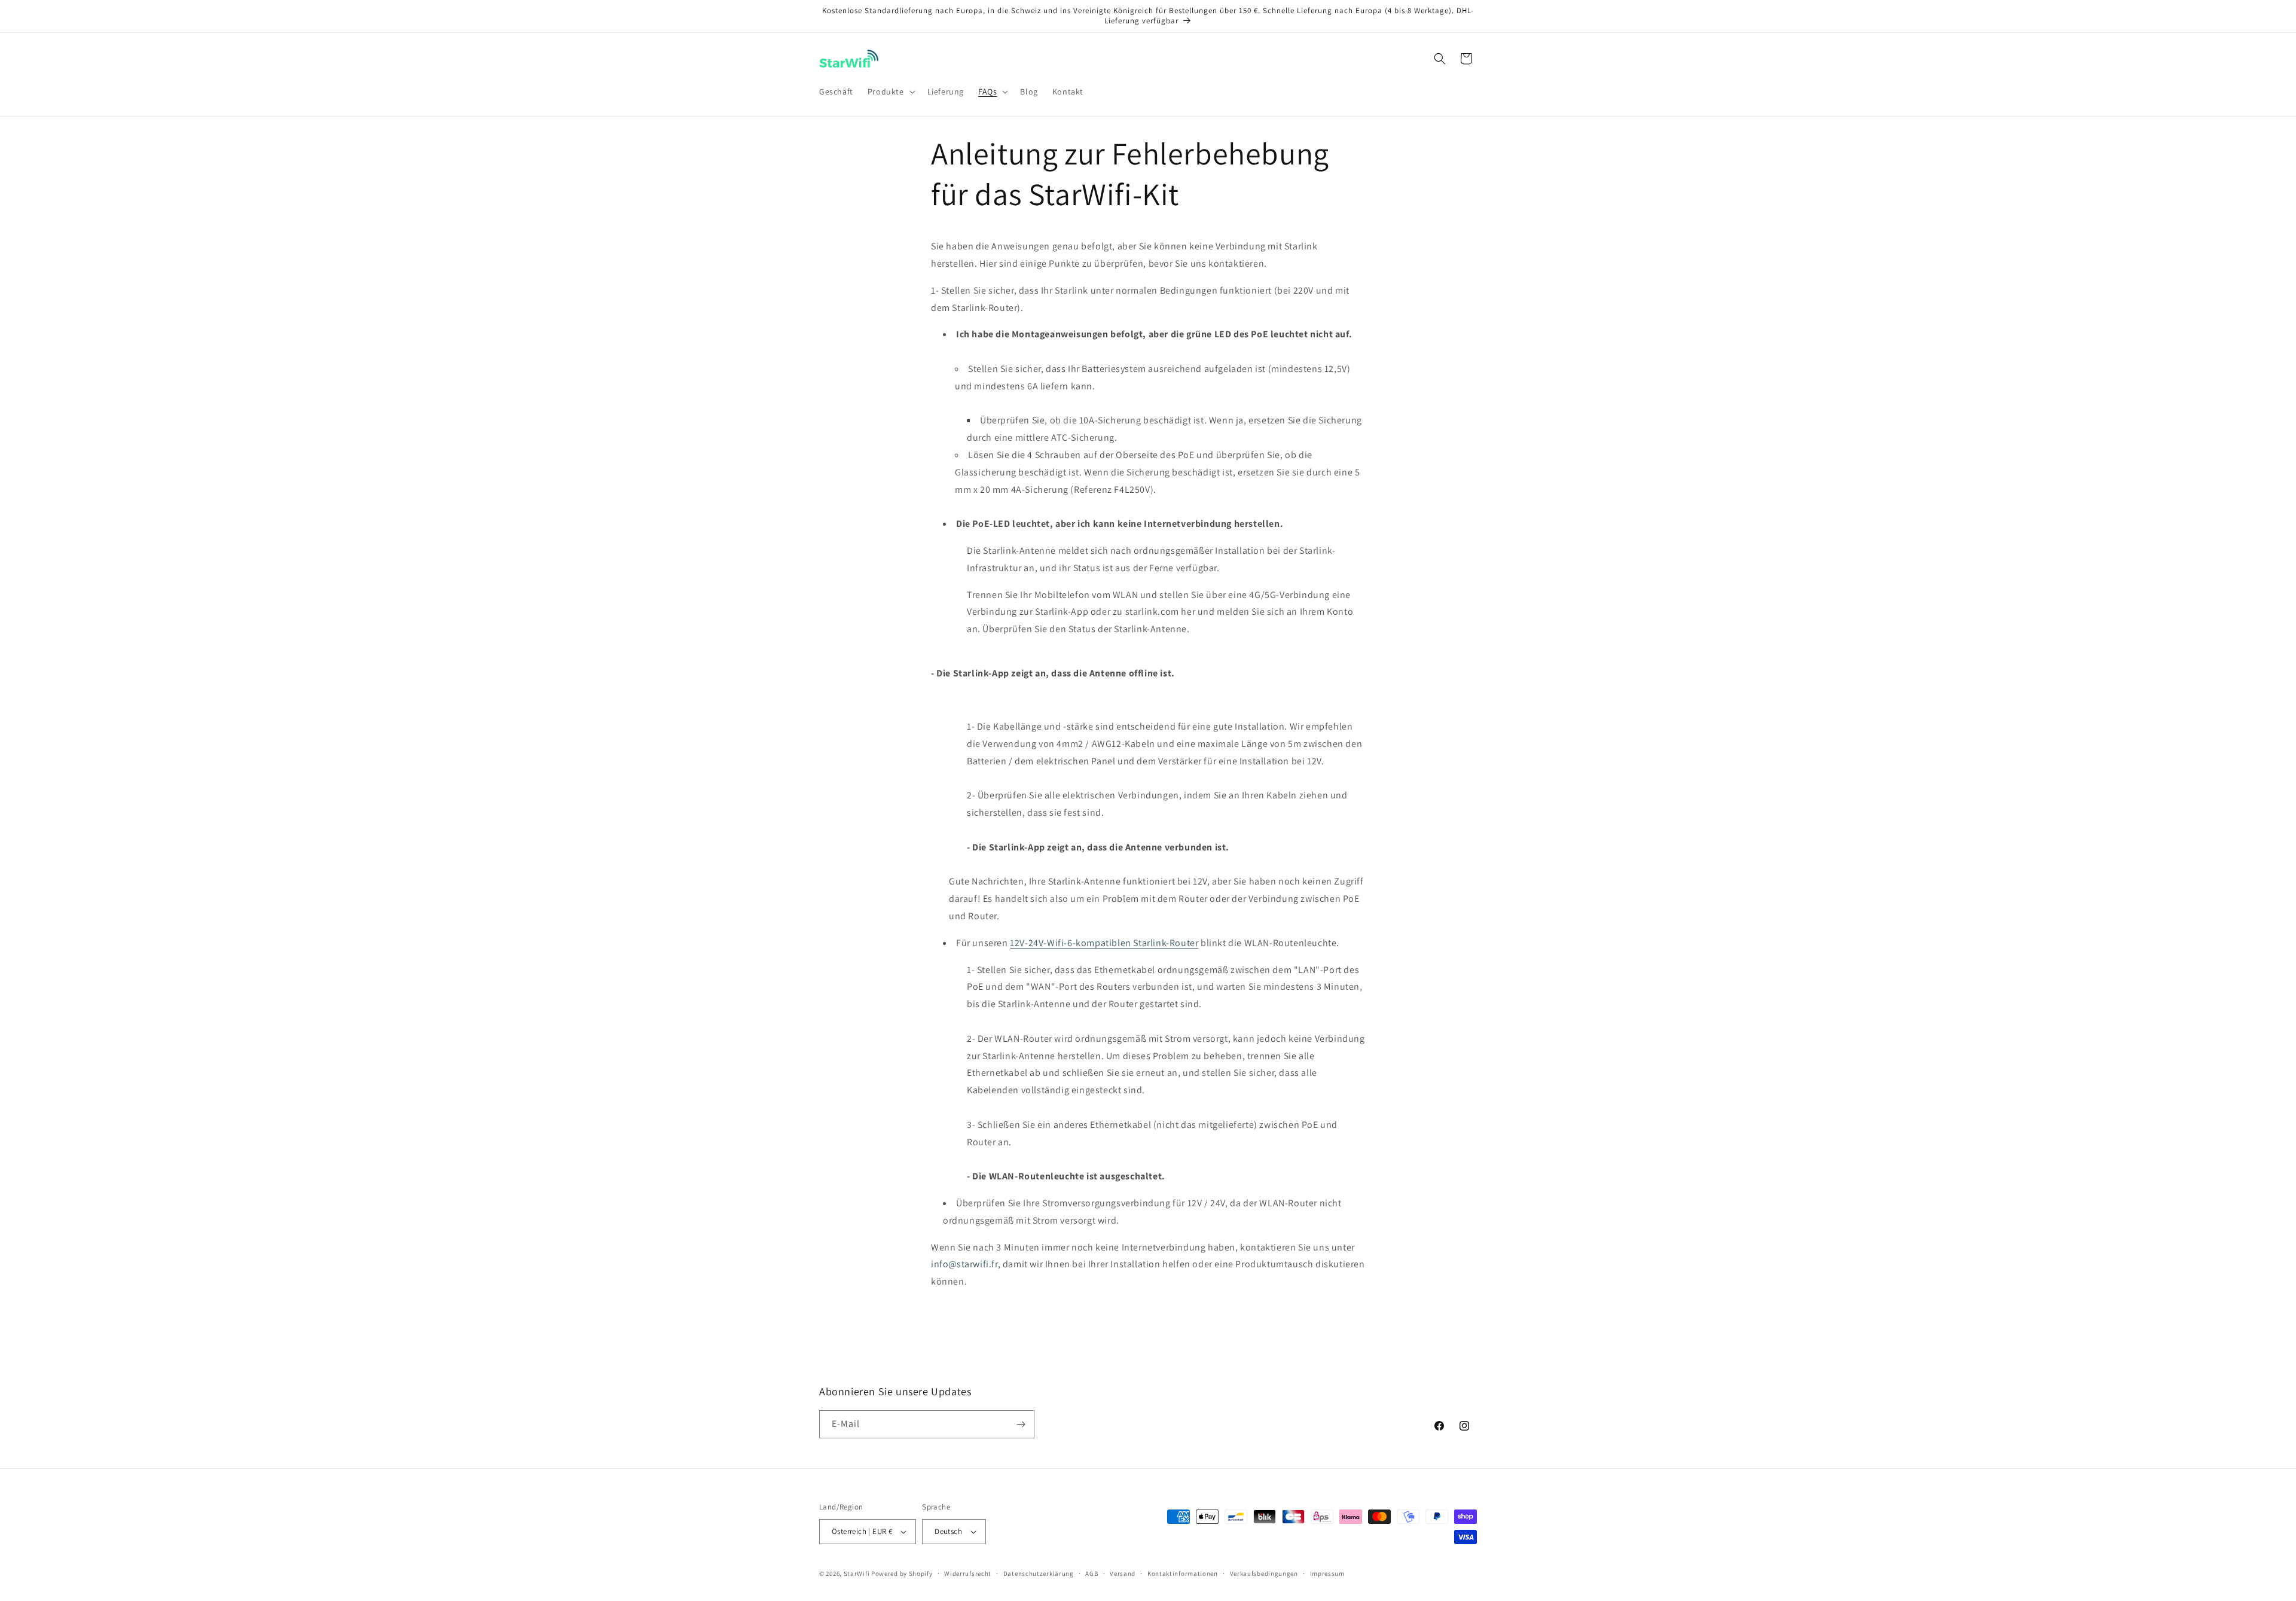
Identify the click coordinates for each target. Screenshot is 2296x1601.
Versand (1123, 1573)
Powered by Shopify (902, 1573)
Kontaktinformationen (1183, 1573)
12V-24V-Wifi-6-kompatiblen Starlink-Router (1104, 943)
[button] (890, 92)
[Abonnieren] (1021, 1424)
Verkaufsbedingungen (1264, 1573)
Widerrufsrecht (968, 1573)
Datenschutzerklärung (1039, 1573)
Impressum (1327, 1573)
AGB (1091, 1573)
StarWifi (857, 1573)
